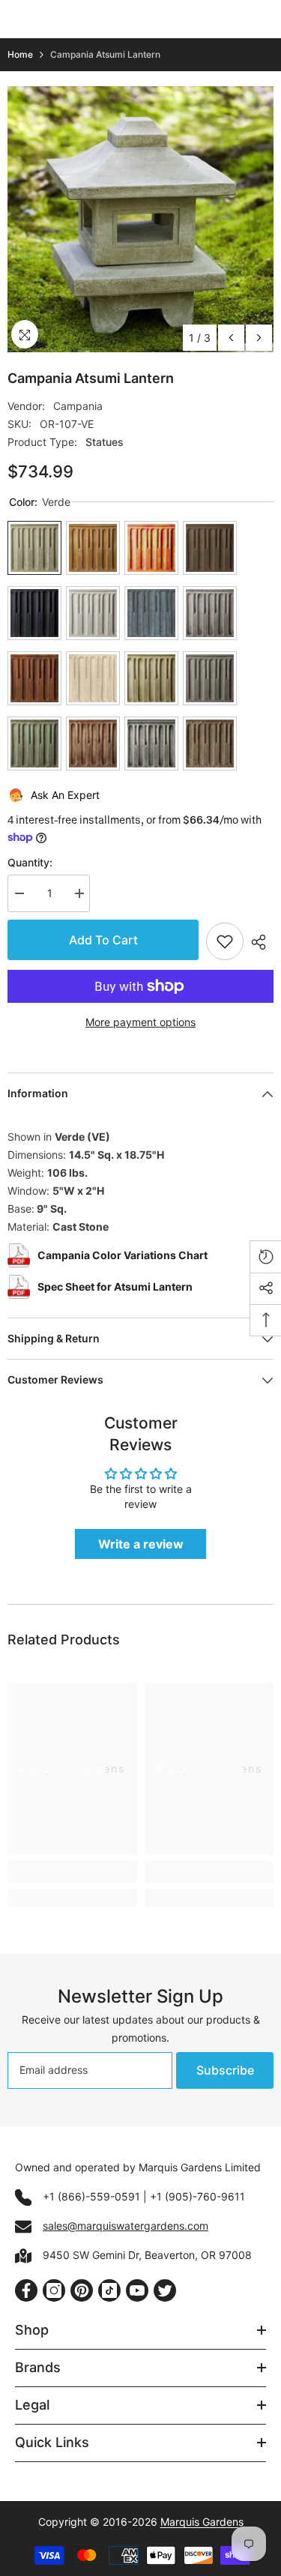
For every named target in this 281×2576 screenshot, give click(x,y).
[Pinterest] (82, 2290)
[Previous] (231, 338)
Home (20, 54)
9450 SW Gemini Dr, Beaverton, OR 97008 (147, 2255)
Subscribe (225, 2070)
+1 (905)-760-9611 (197, 2196)
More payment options (140, 1022)
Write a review (141, 1544)
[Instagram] (54, 2290)
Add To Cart (103, 940)
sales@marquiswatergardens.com (126, 2226)
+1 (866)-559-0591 (91, 2196)
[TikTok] (109, 2290)
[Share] (259, 942)
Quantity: (30, 862)
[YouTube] (137, 2290)
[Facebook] (26, 2290)
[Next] (259, 338)
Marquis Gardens (202, 2522)
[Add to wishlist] (225, 941)
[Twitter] (165, 2290)
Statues (105, 442)
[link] (72, 1872)
